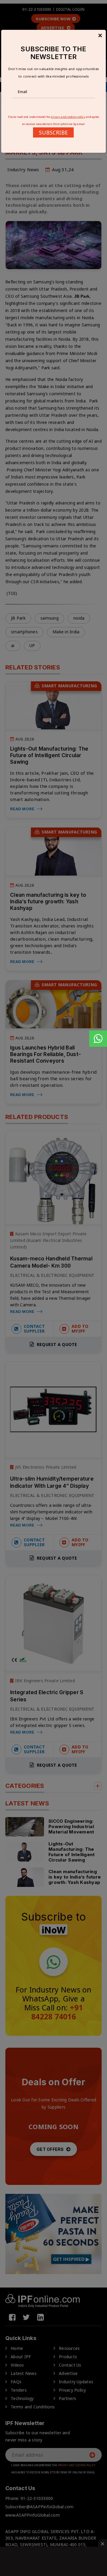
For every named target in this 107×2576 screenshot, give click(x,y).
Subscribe (53, 132)
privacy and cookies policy (68, 117)
